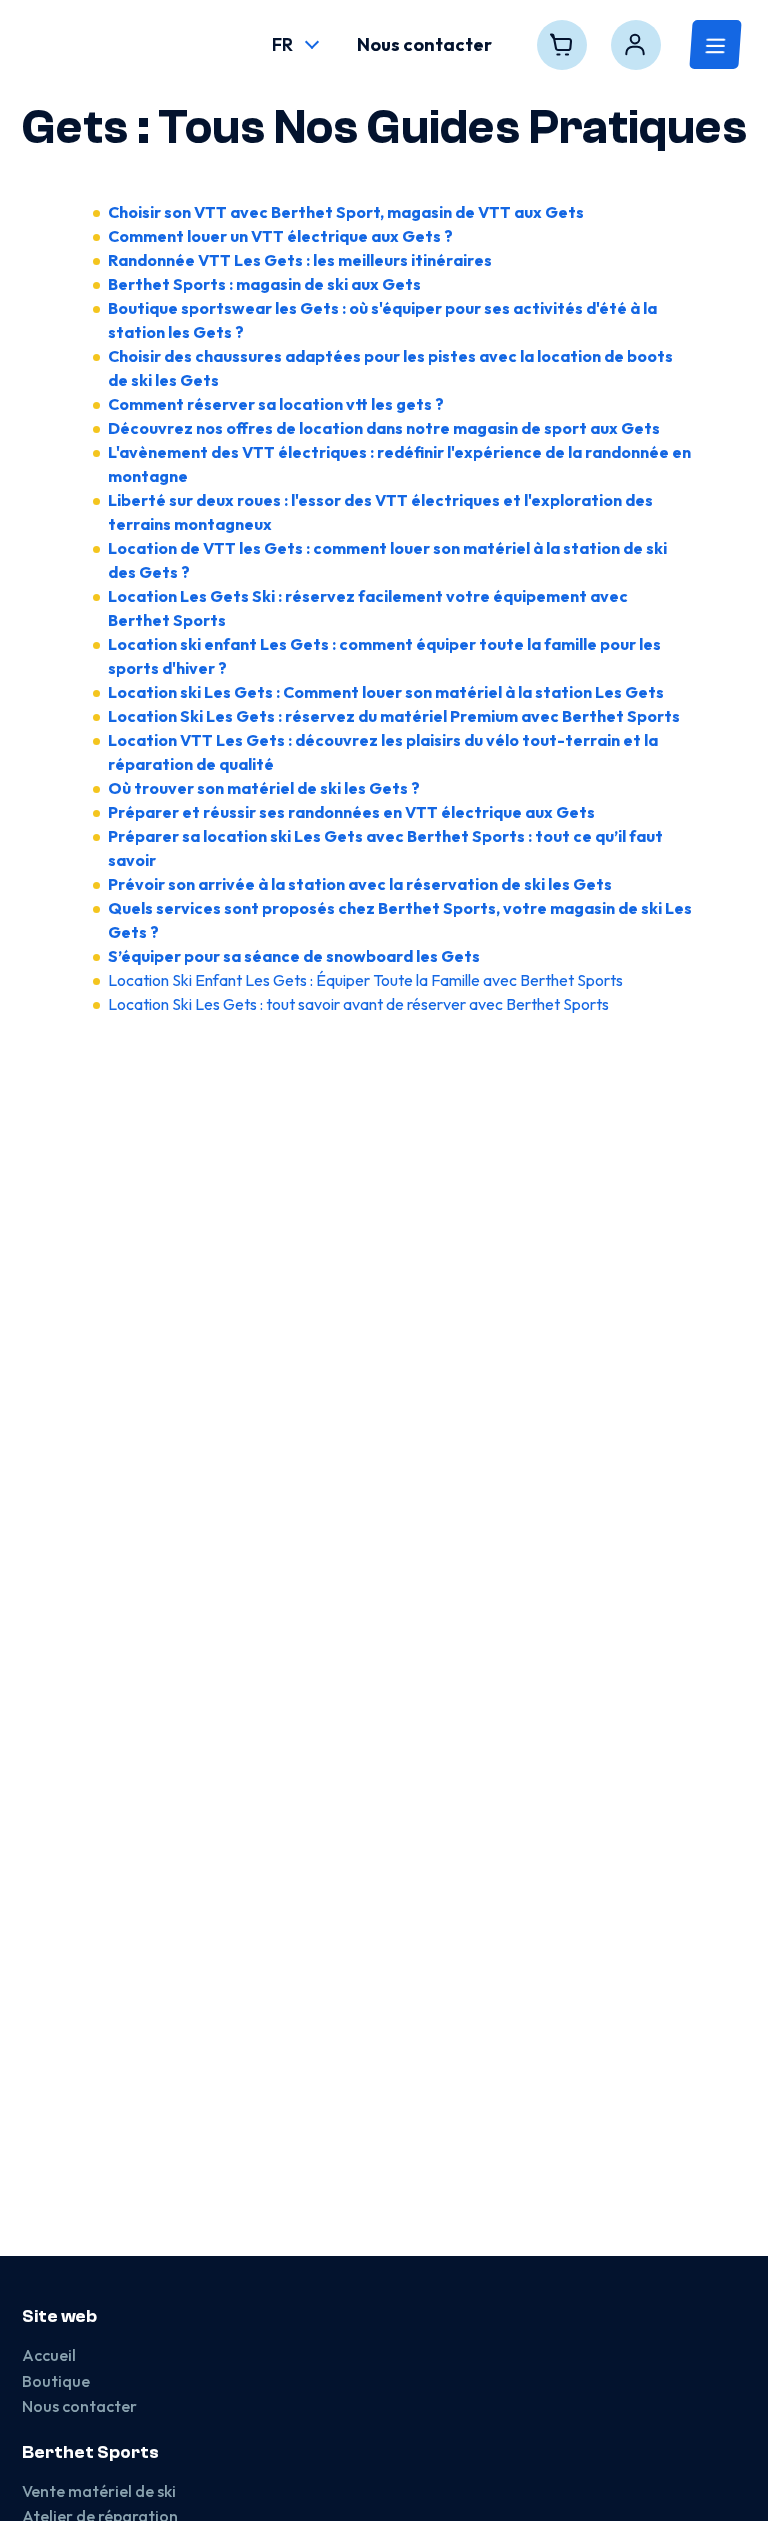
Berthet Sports (90, 2452)
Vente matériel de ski (99, 2491)
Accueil (49, 2355)
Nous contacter (79, 2406)
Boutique (56, 2381)
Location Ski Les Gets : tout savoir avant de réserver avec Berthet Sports (358, 1004)
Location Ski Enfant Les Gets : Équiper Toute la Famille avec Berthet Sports (365, 980)
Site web (59, 2316)
